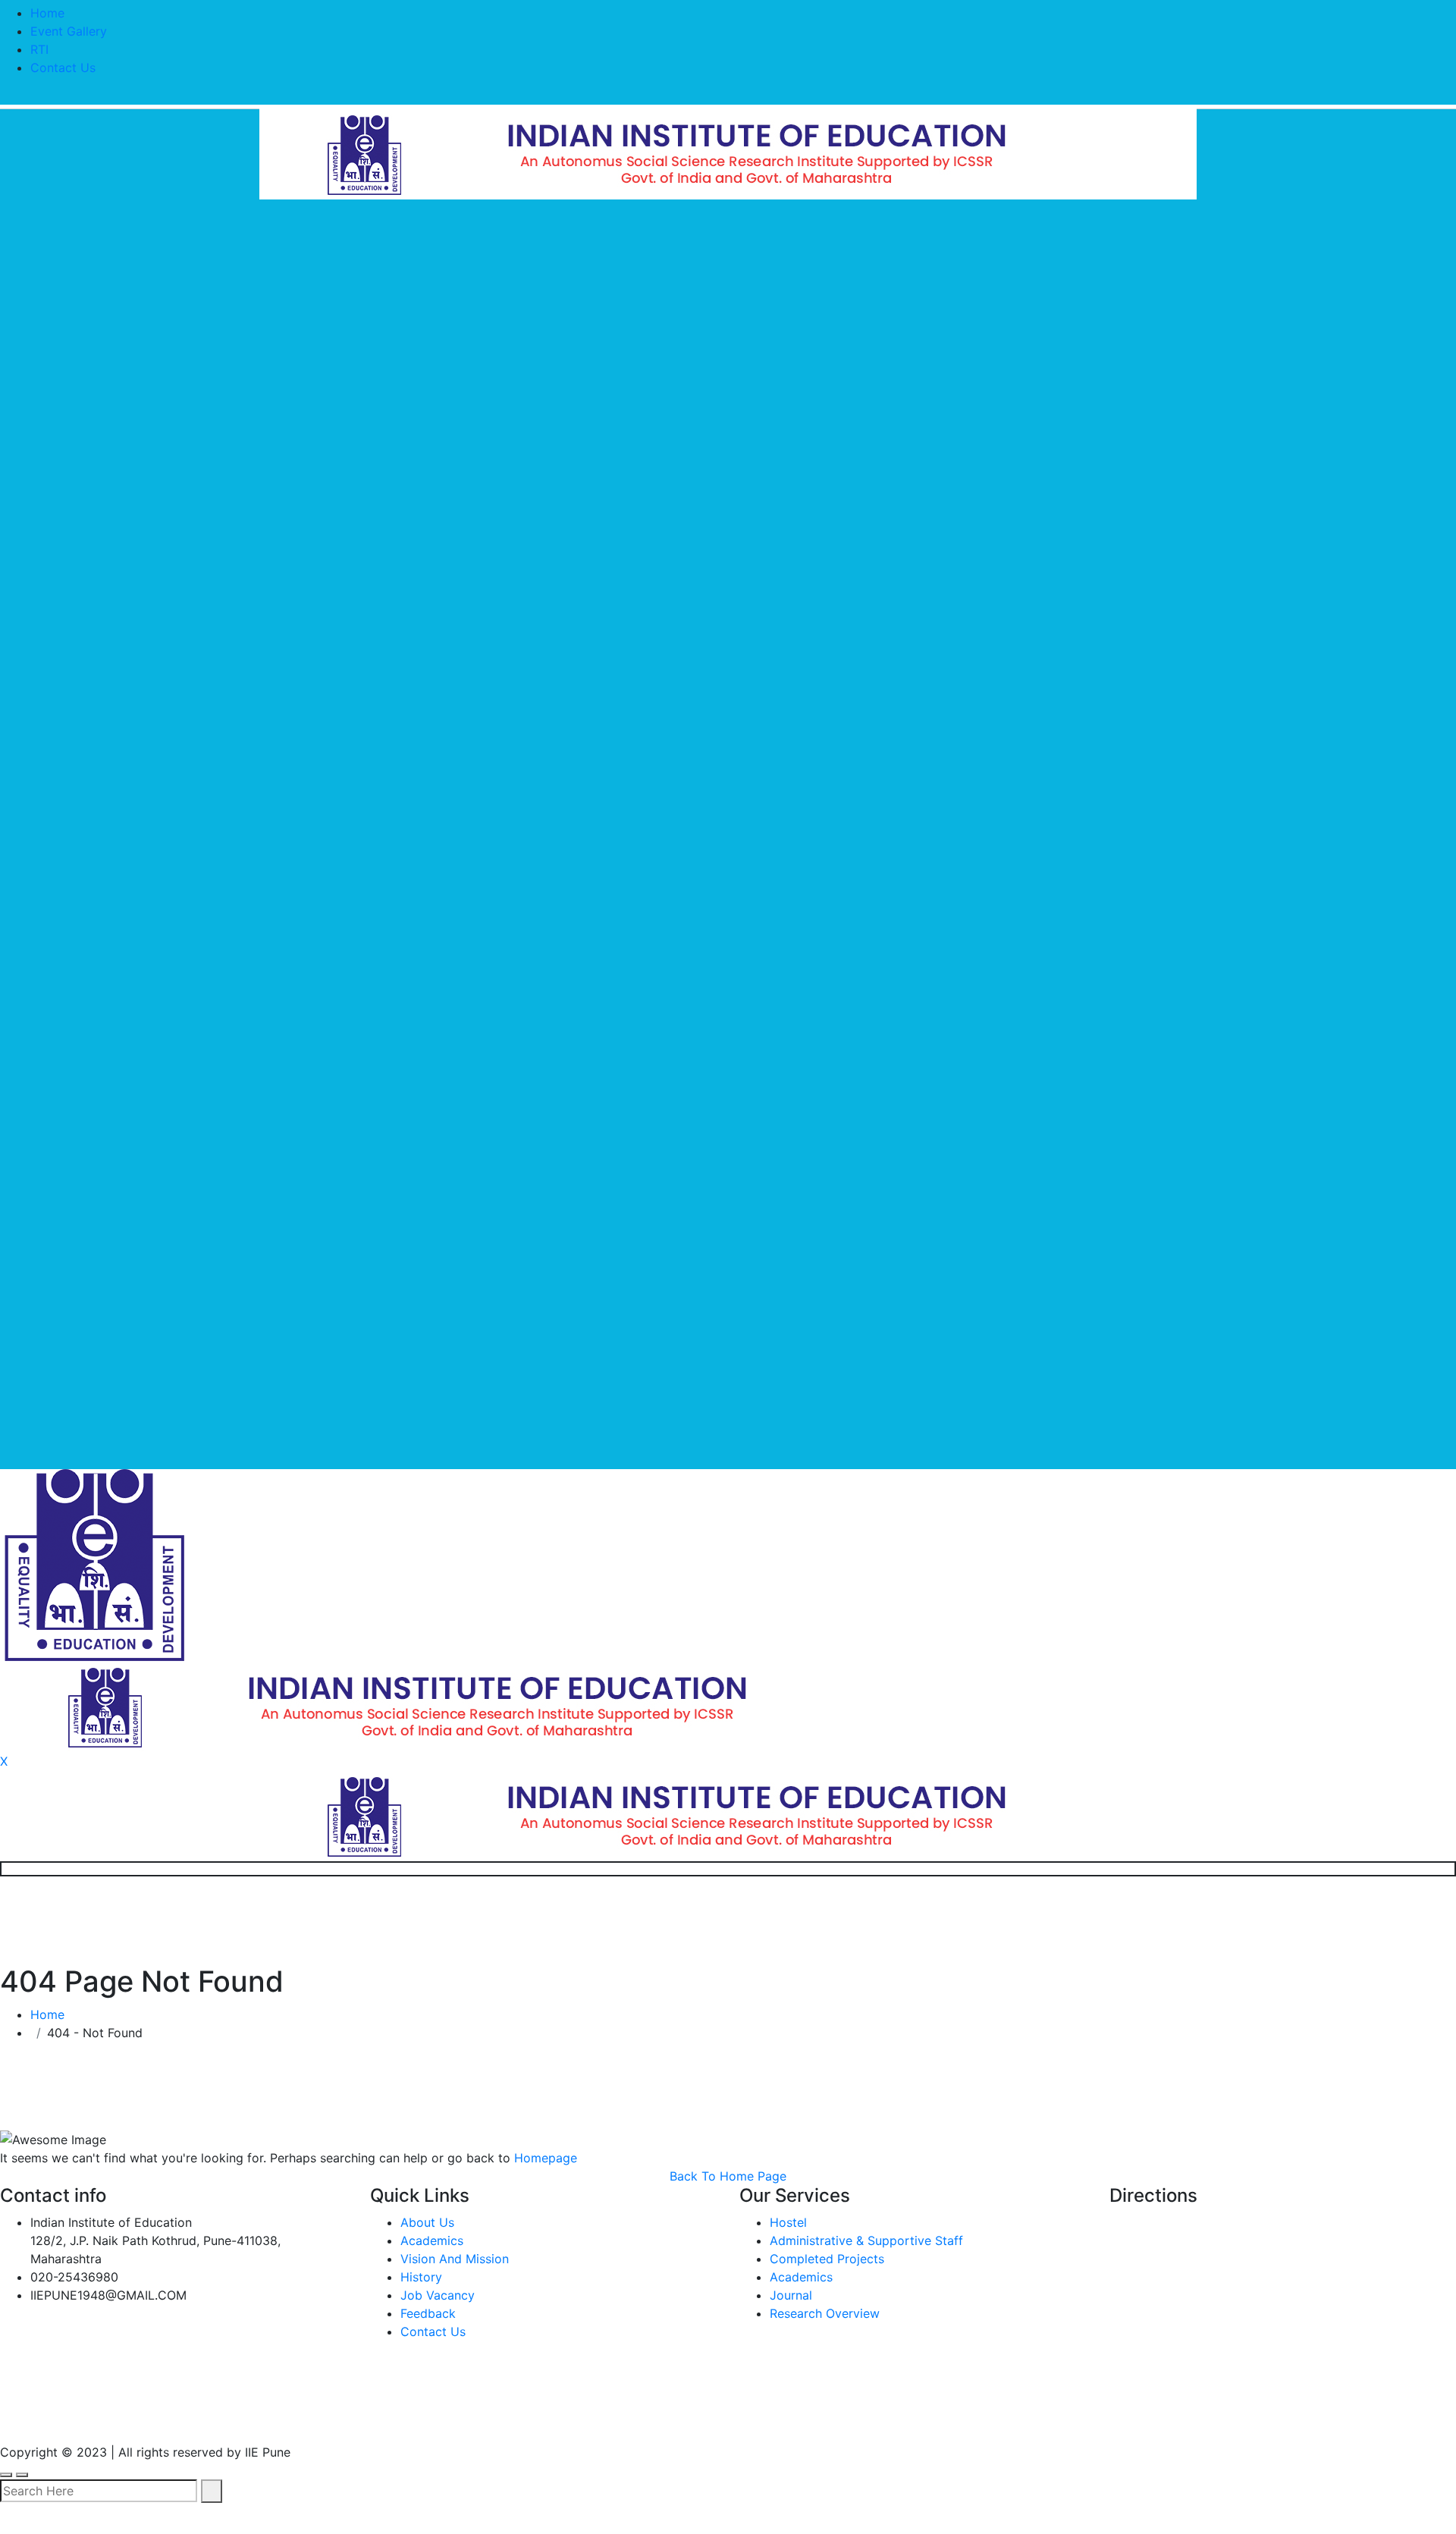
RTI (39, 49)
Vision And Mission (455, 2259)
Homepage (546, 2158)
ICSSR (431, 2418)
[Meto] (728, 152)
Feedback (428, 2313)
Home (47, 13)
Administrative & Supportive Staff (866, 2240)
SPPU (358, 2418)
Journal (791, 2295)
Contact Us (63, 68)
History (421, 2277)
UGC (197, 2418)
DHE (500, 2418)
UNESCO (276, 2418)
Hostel (788, 2222)
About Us (427, 2222)
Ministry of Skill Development (715, 2418)
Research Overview (825, 2313)
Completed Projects (827, 2259)
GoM (565, 2418)
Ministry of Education (74, 2418)
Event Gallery (69, 31)
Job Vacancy (438, 2295)
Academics (432, 2240)
